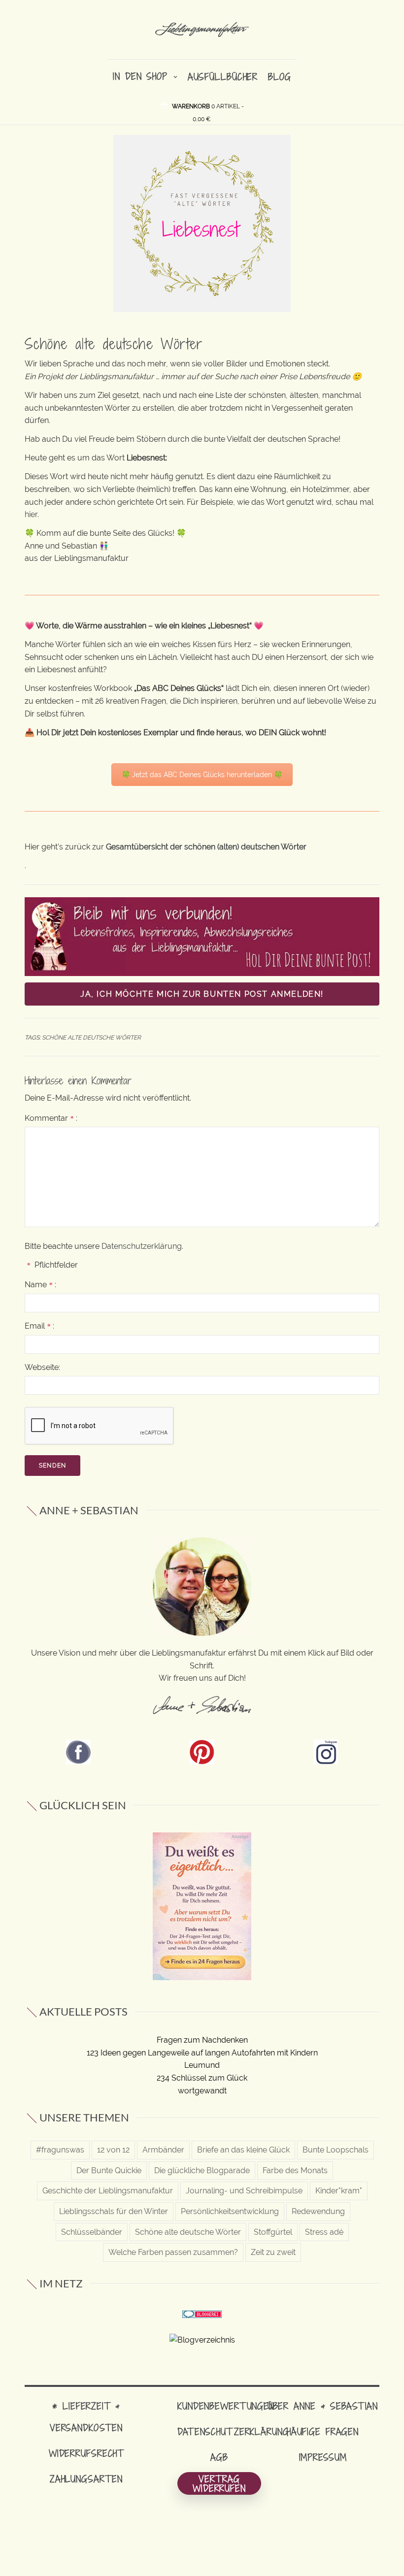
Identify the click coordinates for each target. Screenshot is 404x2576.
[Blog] (202, 2339)
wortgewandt (202, 2091)
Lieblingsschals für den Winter (114, 2211)
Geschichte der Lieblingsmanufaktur (108, 2191)
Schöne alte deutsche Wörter (91, 1038)
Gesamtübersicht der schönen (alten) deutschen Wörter (206, 847)
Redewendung (318, 2211)
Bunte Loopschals (336, 2150)
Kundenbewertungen (226, 2406)
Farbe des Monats (295, 2170)
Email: (39, 1326)
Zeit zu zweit (273, 2252)
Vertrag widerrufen (219, 2483)
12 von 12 (113, 2150)
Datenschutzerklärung (142, 1246)
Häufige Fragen (323, 2431)
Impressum (323, 2457)
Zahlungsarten (86, 2479)
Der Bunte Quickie (109, 2170)
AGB (219, 2457)
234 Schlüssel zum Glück (202, 2078)
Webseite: (42, 1367)
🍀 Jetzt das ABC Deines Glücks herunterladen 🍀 (202, 775)
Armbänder (163, 2150)
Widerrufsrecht (86, 2453)
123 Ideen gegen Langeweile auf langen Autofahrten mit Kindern (202, 2053)
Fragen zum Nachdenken (202, 2040)
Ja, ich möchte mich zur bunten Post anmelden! (202, 994)
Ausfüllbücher (223, 77)
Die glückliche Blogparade (202, 2170)
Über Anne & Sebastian (323, 2406)
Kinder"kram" (339, 2191)
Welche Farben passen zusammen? (173, 2252)
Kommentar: (51, 1118)
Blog (280, 77)
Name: (40, 1285)
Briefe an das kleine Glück (243, 2150)
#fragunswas (60, 2150)
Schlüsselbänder (92, 2232)
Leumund (202, 2065)
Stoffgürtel (273, 2232)
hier (31, 514)
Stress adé (324, 2232)
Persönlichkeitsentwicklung (230, 2211)
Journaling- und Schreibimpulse (244, 2191)
